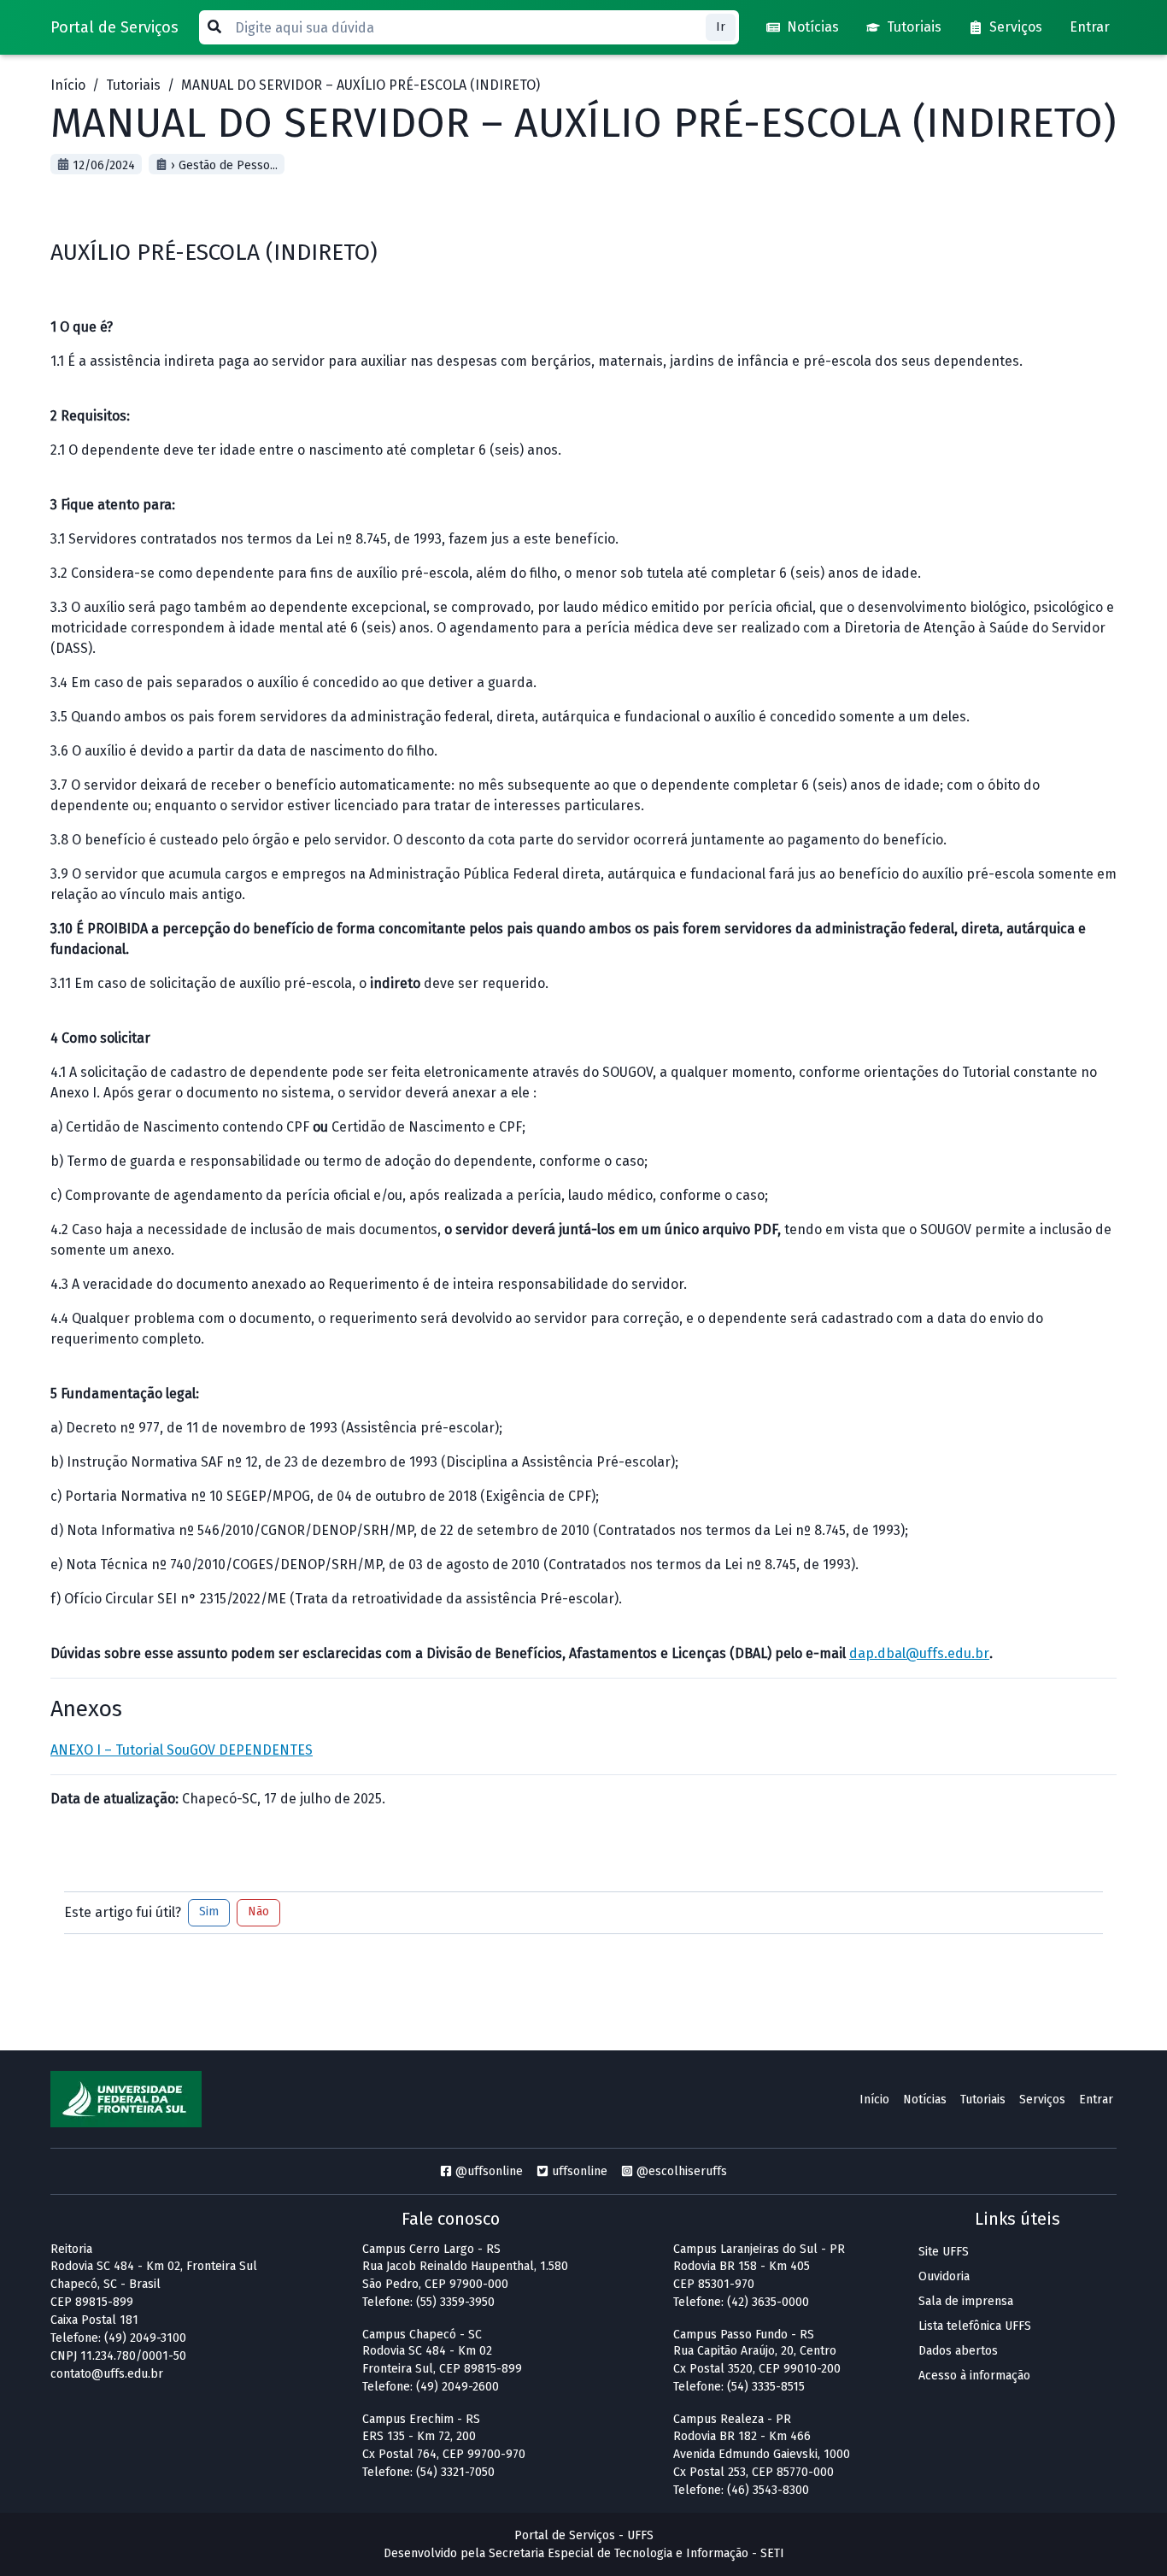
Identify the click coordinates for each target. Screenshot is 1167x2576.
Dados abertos (958, 2351)
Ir (721, 27)
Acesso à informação (974, 2376)
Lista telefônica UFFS (975, 2326)
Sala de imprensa (966, 2301)
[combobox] (469, 27)
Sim (209, 1911)
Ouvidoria (944, 2276)
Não (258, 1911)
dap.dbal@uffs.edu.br (919, 1653)
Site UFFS (944, 2252)
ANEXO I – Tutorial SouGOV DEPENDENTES (182, 1750)
